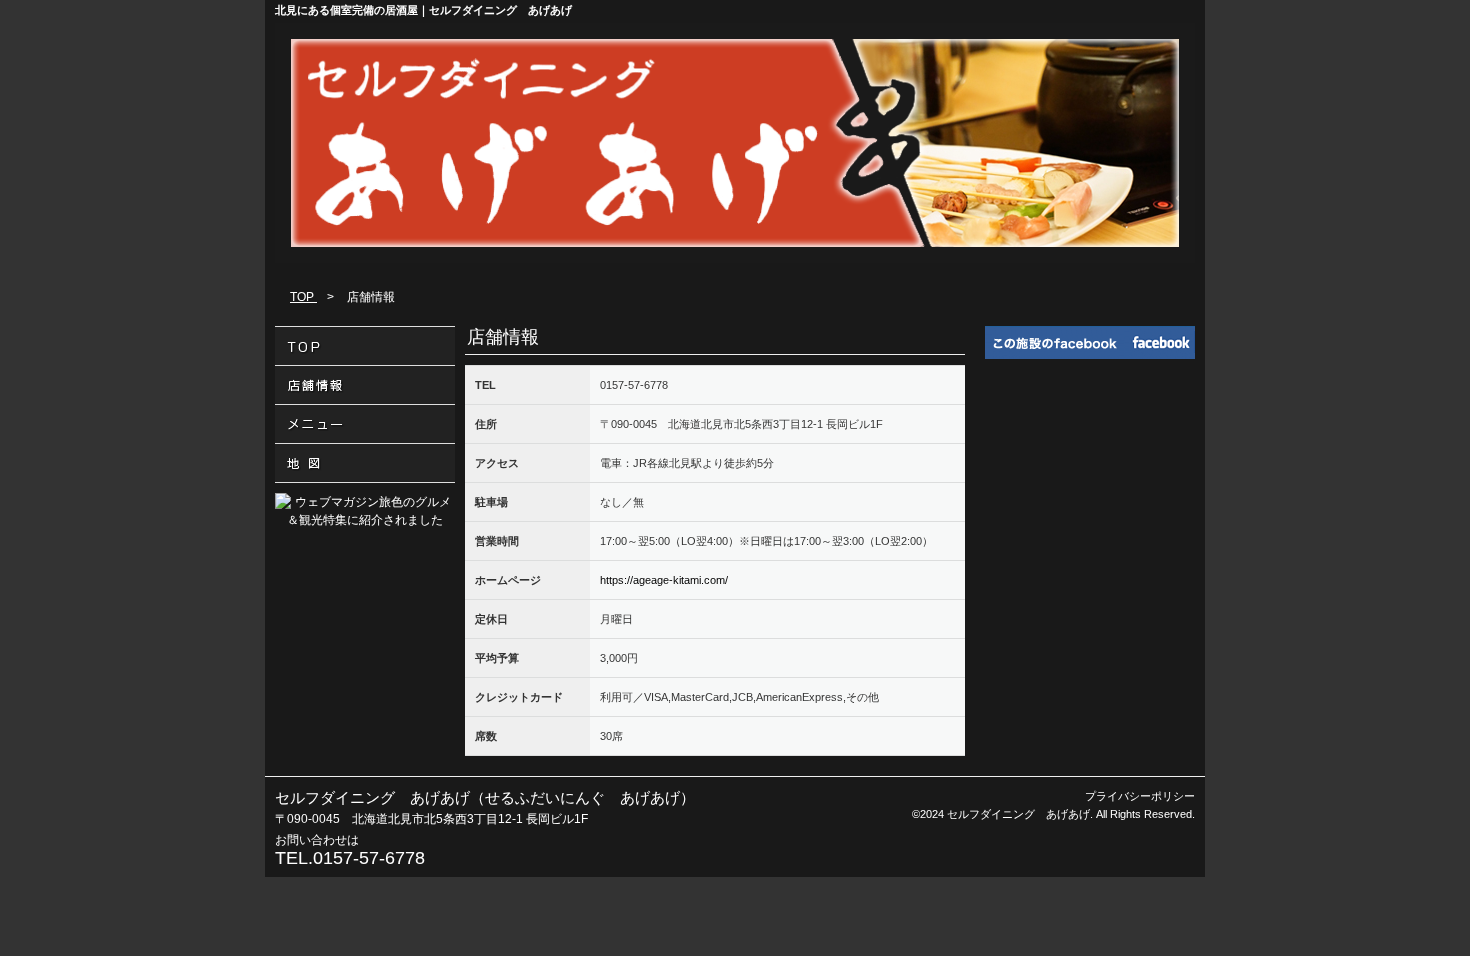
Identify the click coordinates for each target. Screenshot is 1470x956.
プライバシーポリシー (1140, 796)
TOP (303, 297)
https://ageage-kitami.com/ (664, 580)
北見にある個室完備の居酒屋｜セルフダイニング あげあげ (423, 10)
